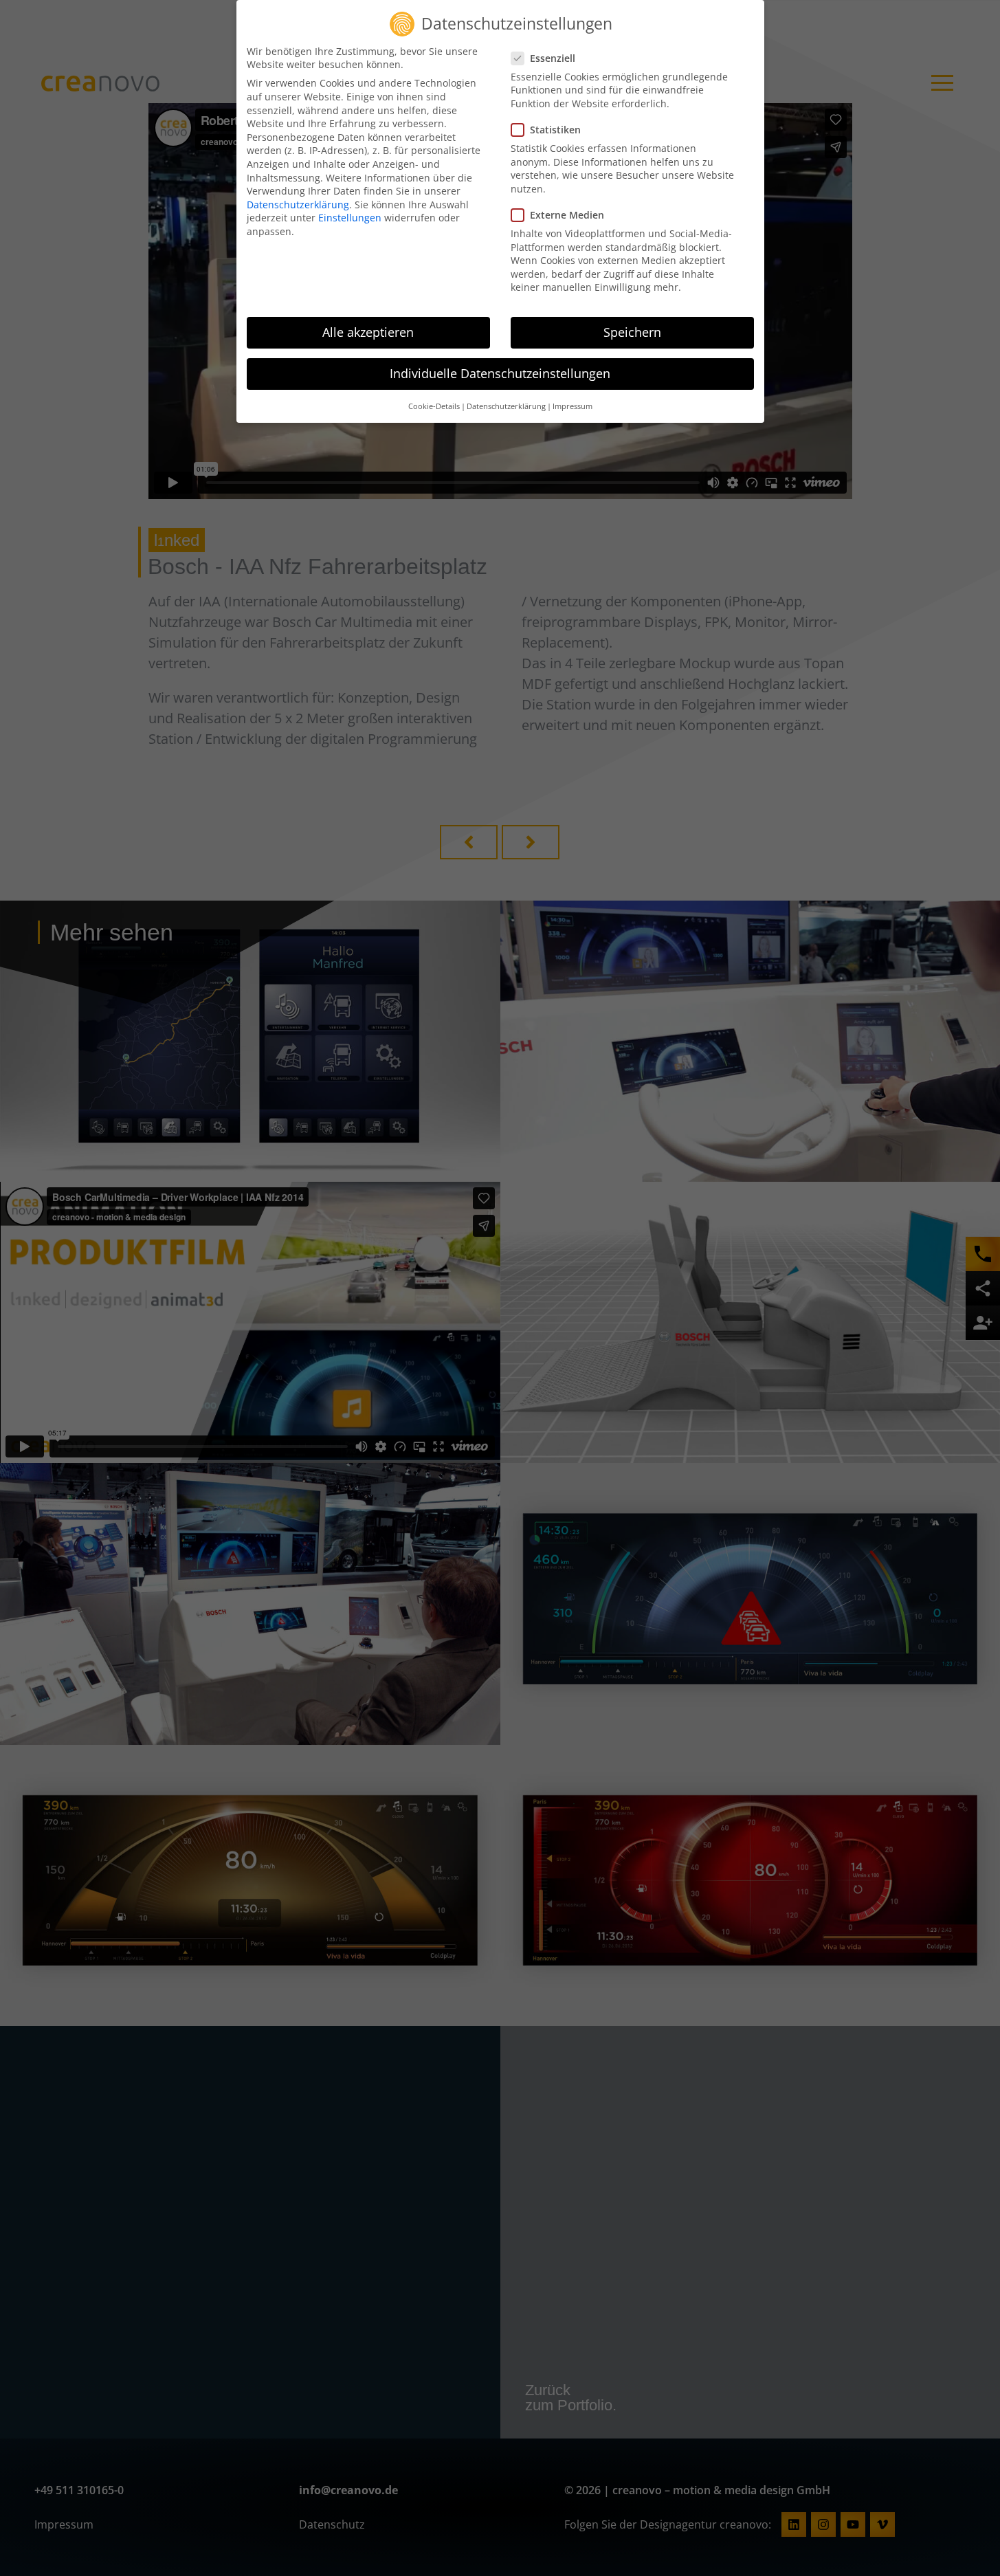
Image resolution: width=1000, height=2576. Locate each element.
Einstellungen (350, 218)
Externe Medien (567, 215)
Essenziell (553, 58)
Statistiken (555, 130)
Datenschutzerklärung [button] (506, 406)
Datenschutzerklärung (298, 205)
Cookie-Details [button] (434, 406)
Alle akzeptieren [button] (368, 332)
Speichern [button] (632, 332)
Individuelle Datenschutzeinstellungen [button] (500, 373)
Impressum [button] (573, 406)
